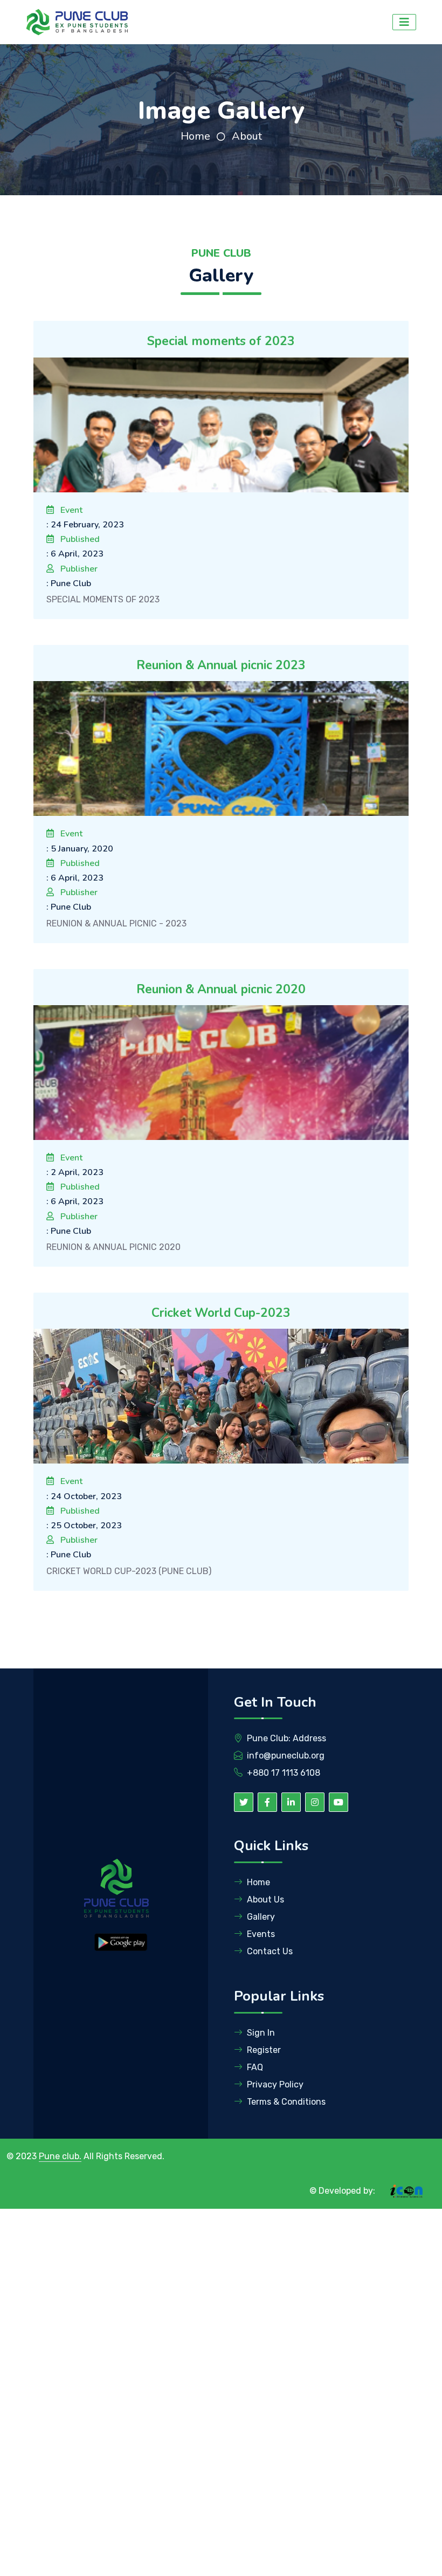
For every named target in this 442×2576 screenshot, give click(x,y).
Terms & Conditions (286, 2102)
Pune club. (60, 2156)
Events (261, 1934)
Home (195, 136)
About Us (265, 1900)
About (247, 136)
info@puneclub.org (286, 1756)
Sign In (261, 2033)
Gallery (261, 1917)
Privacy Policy (275, 2084)
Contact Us (270, 1951)
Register (264, 2050)
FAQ (255, 2067)
